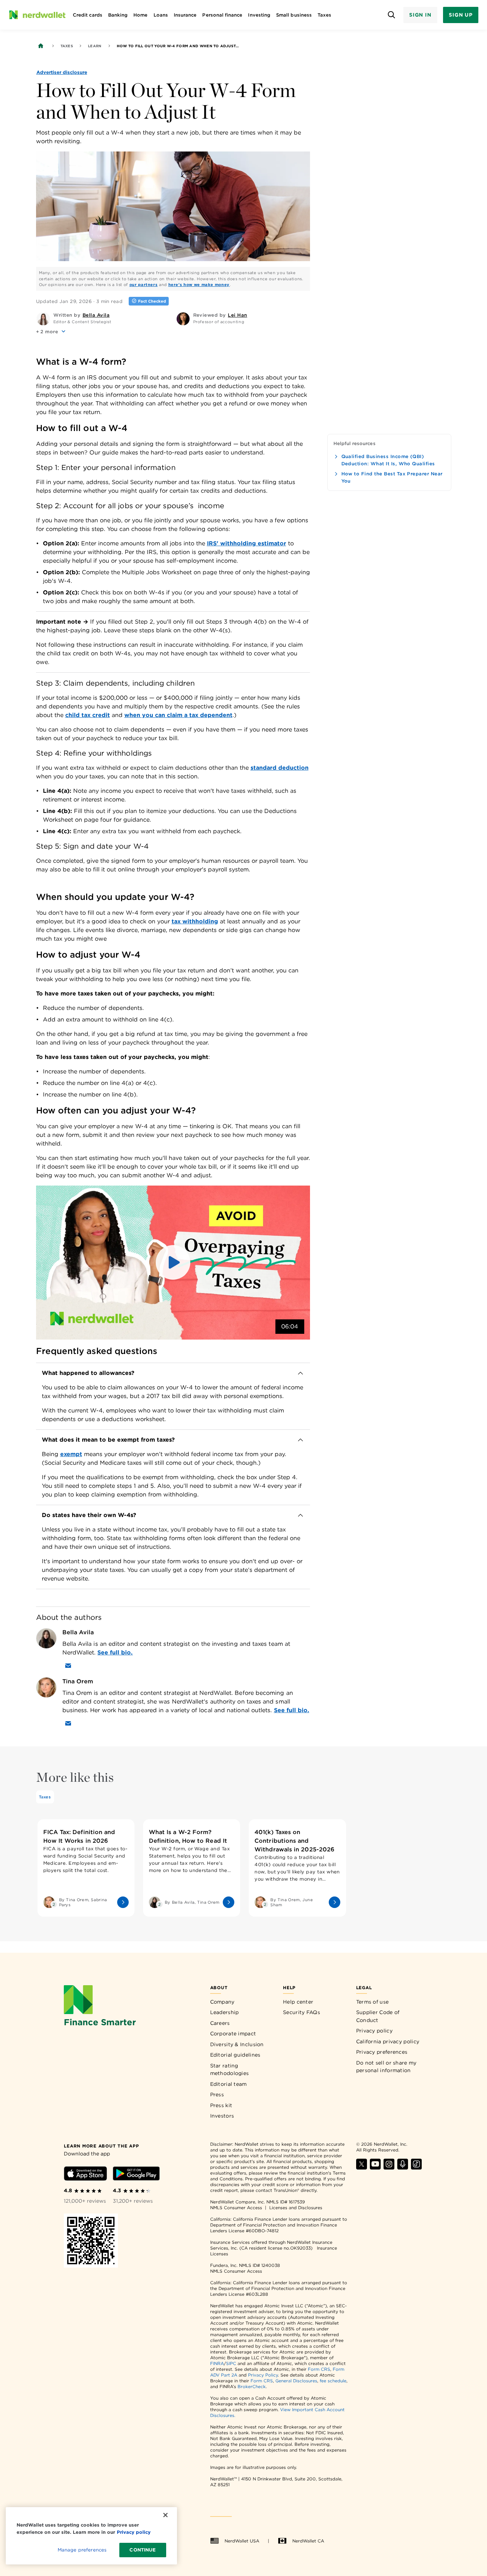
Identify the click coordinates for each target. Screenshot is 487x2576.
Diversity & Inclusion (237, 2044)
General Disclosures (296, 2381)
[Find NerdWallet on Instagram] (389, 2168)
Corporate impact (233, 2034)
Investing (259, 15)
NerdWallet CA (308, 2541)
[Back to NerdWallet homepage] (41, 46)
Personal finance (222, 15)
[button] (52, 331)
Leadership (225, 2012)
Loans (161, 15)
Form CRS (319, 2369)
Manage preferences (82, 2550)
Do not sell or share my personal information (386, 2067)
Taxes (324, 15)
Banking (118, 15)
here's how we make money (199, 285)
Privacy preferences (382, 2052)
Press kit (221, 2105)
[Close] (165, 2515)
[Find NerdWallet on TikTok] (416, 2168)
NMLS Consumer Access (236, 2208)
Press (217, 2094)
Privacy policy (374, 2031)
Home (140, 15)
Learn (95, 46)
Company (222, 2002)
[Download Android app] (136, 2175)
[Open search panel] (392, 15)
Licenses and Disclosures (296, 2208)
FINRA (217, 2363)
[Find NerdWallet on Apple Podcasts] (403, 2168)
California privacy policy (388, 2041)
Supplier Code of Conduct (378, 2016)
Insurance (185, 15)
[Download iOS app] (85, 2175)
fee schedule (333, 2381)
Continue (143, 2550)
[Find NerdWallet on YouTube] (375, 2168)
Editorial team (229, 2084)
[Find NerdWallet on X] (362, 2168)
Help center (298, 2002)
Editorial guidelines (235, 2055)
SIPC (231, 2363)
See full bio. (115, 1652)
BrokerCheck (252, 2386)
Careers (220, 2023)
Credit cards (88, 15)
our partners (144, 285)
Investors (222, 2116)
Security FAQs (302, 2012)
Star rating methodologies (230, 2070)
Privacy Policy (263, 2375)
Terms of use (373, 2002)
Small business (294, 15)
